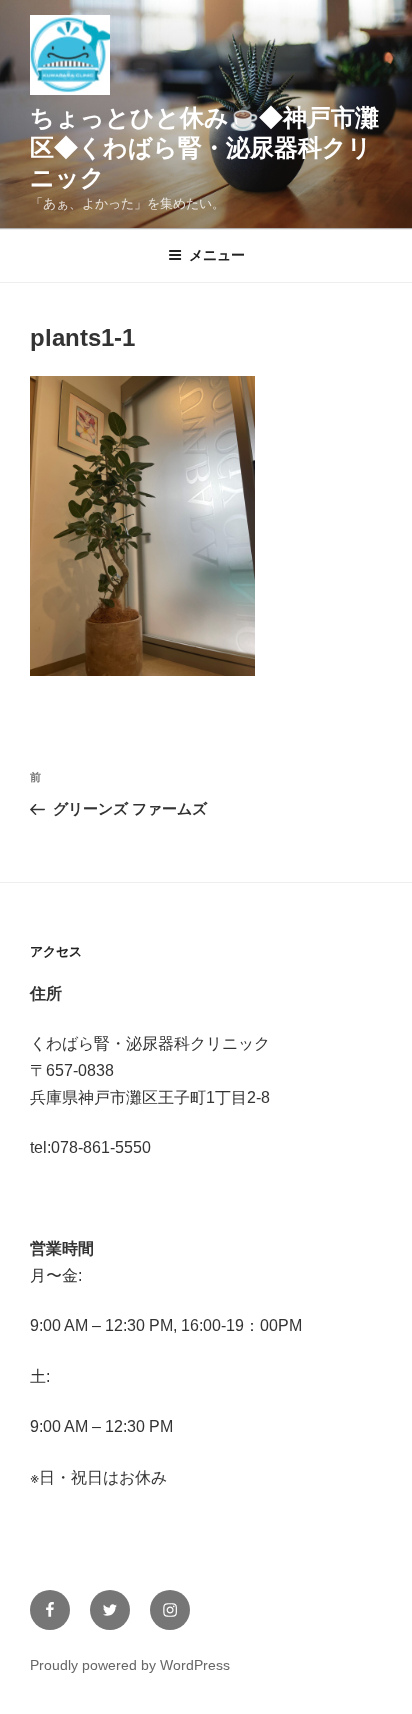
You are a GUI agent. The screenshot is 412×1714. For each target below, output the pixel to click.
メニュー (217, 255)
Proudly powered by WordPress (130, 1665)
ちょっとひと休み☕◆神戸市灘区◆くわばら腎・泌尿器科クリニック (204, 147)
